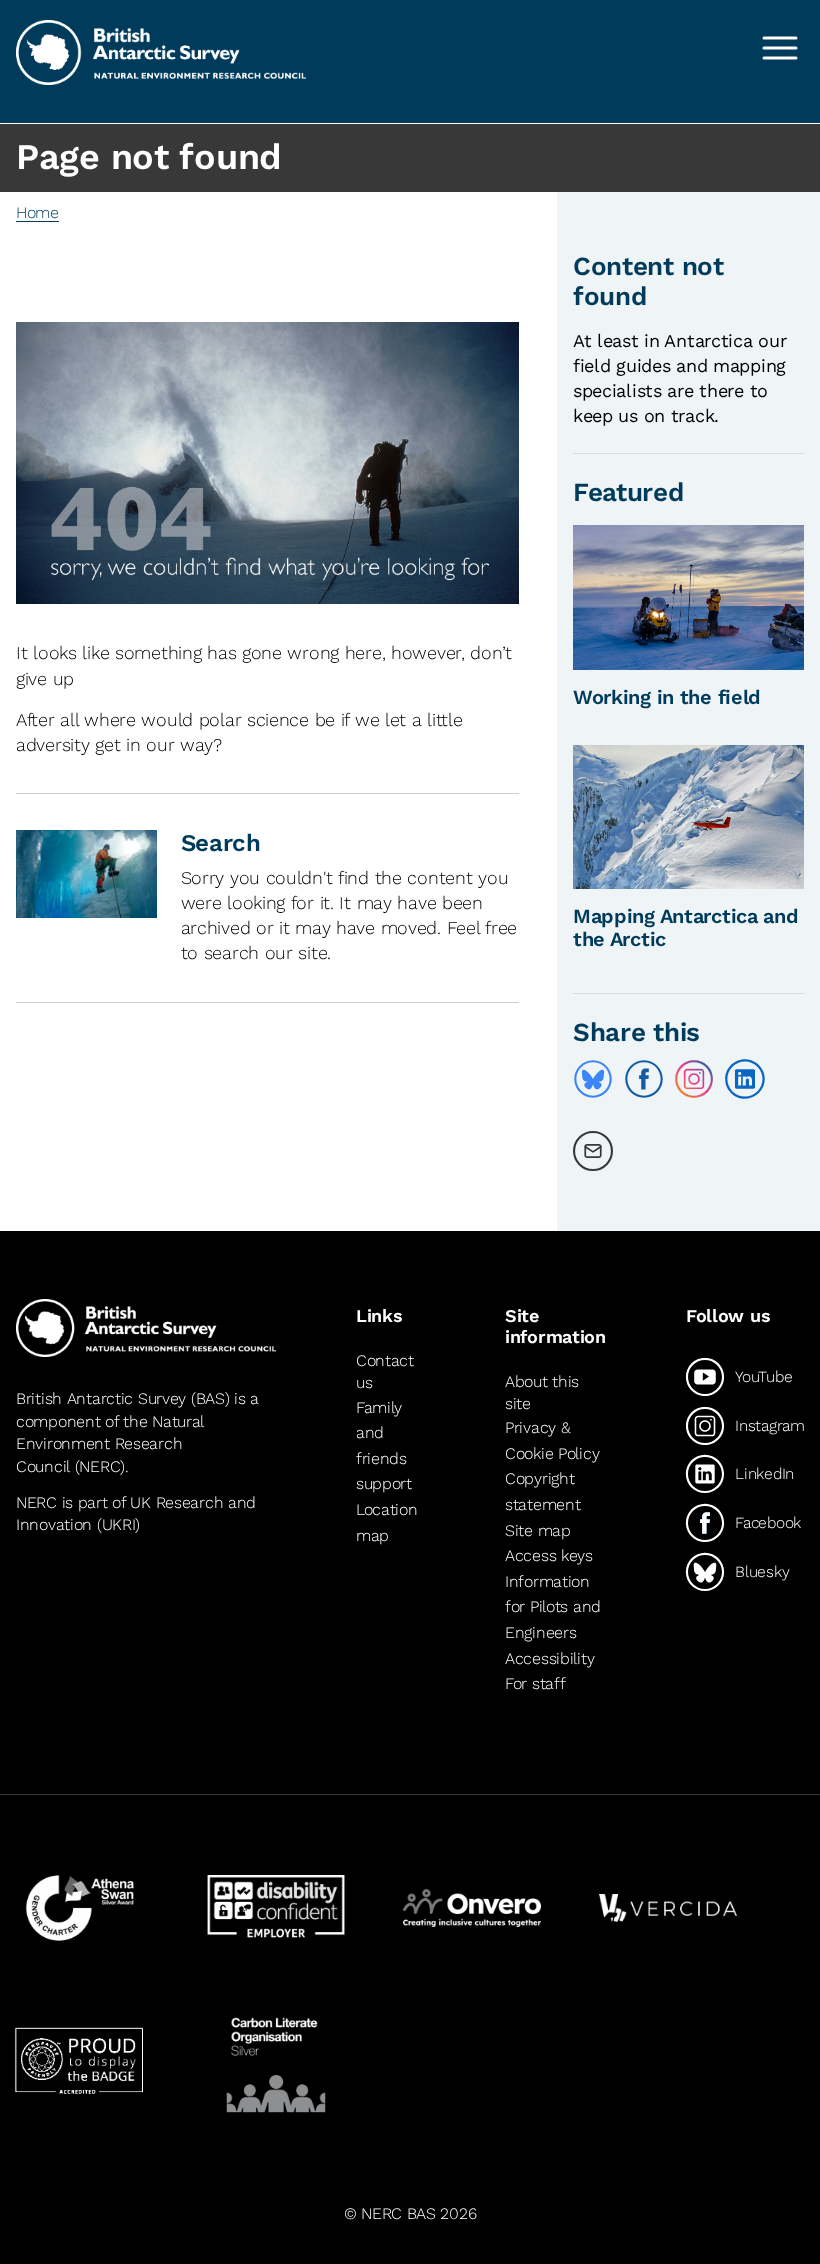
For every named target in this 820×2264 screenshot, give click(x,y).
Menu (780, 48)
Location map (387, 1522)
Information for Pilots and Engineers (553, 1607)
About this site (542, 1392)
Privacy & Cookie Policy (552, 1440)
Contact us (385, 1371)
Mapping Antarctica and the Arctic (686, 927)
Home (37, 212)
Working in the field (667, 697)
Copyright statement (542, 1492)
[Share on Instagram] (694, 1079)
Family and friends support (384, 1446)
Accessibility (549, 1658)
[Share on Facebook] (644, 1079)
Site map (538, 1530)
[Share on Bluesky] (593, 1079)
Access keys (549, 1555)
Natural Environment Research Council (109, 1444)
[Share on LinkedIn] (745, 1079)
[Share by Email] (593, 1151)
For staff (535, 1683)
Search (221, 843)
